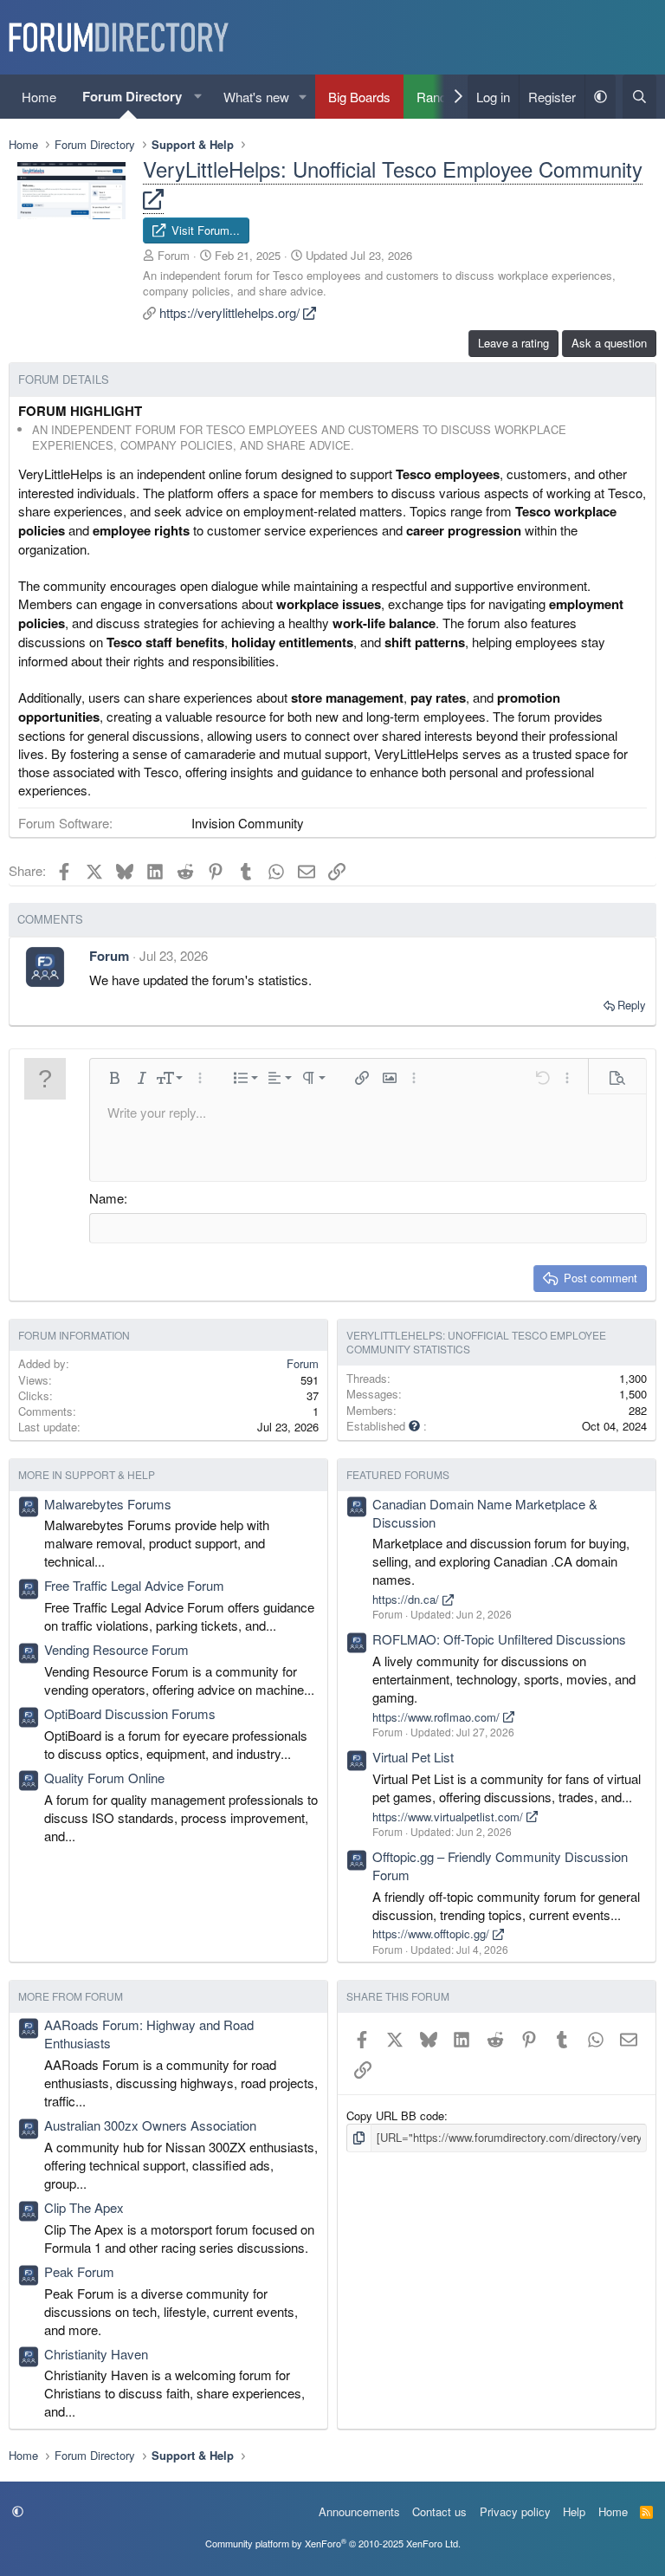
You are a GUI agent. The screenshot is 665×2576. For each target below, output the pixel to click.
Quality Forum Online (104, 1778)
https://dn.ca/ (407, 1599)
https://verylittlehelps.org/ (231, 312)
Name (107, 1198)
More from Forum (71, 1996)
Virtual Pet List (413, 1757)
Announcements (359, 2511)
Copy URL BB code (395, 2115)
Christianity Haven (96, 2354)
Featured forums (398, 1474)
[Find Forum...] (639, 97)
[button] (198, 97)
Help (574, 2511)
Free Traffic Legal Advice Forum (134, 1585)
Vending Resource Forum (116, 1649)
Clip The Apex (84, 2207)
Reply (632, 1005)
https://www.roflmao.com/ (438, 1717)
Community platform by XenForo (333, 2543)
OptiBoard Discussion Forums (130, 1713)
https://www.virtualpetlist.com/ (449, 1817)
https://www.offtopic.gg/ (433, 1934)
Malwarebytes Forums (108, 1504)
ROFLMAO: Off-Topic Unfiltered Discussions (499, 1639)
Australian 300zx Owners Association (150, 2125)
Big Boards (359, 97)
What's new (256, 97)
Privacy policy (515, 2511)
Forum (174, 255)
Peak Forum (79, 2271)
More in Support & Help (87, 1474)
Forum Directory (132, 96)
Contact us (439, 2511)
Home (39, 97)
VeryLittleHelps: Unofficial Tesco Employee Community (393, 169)
